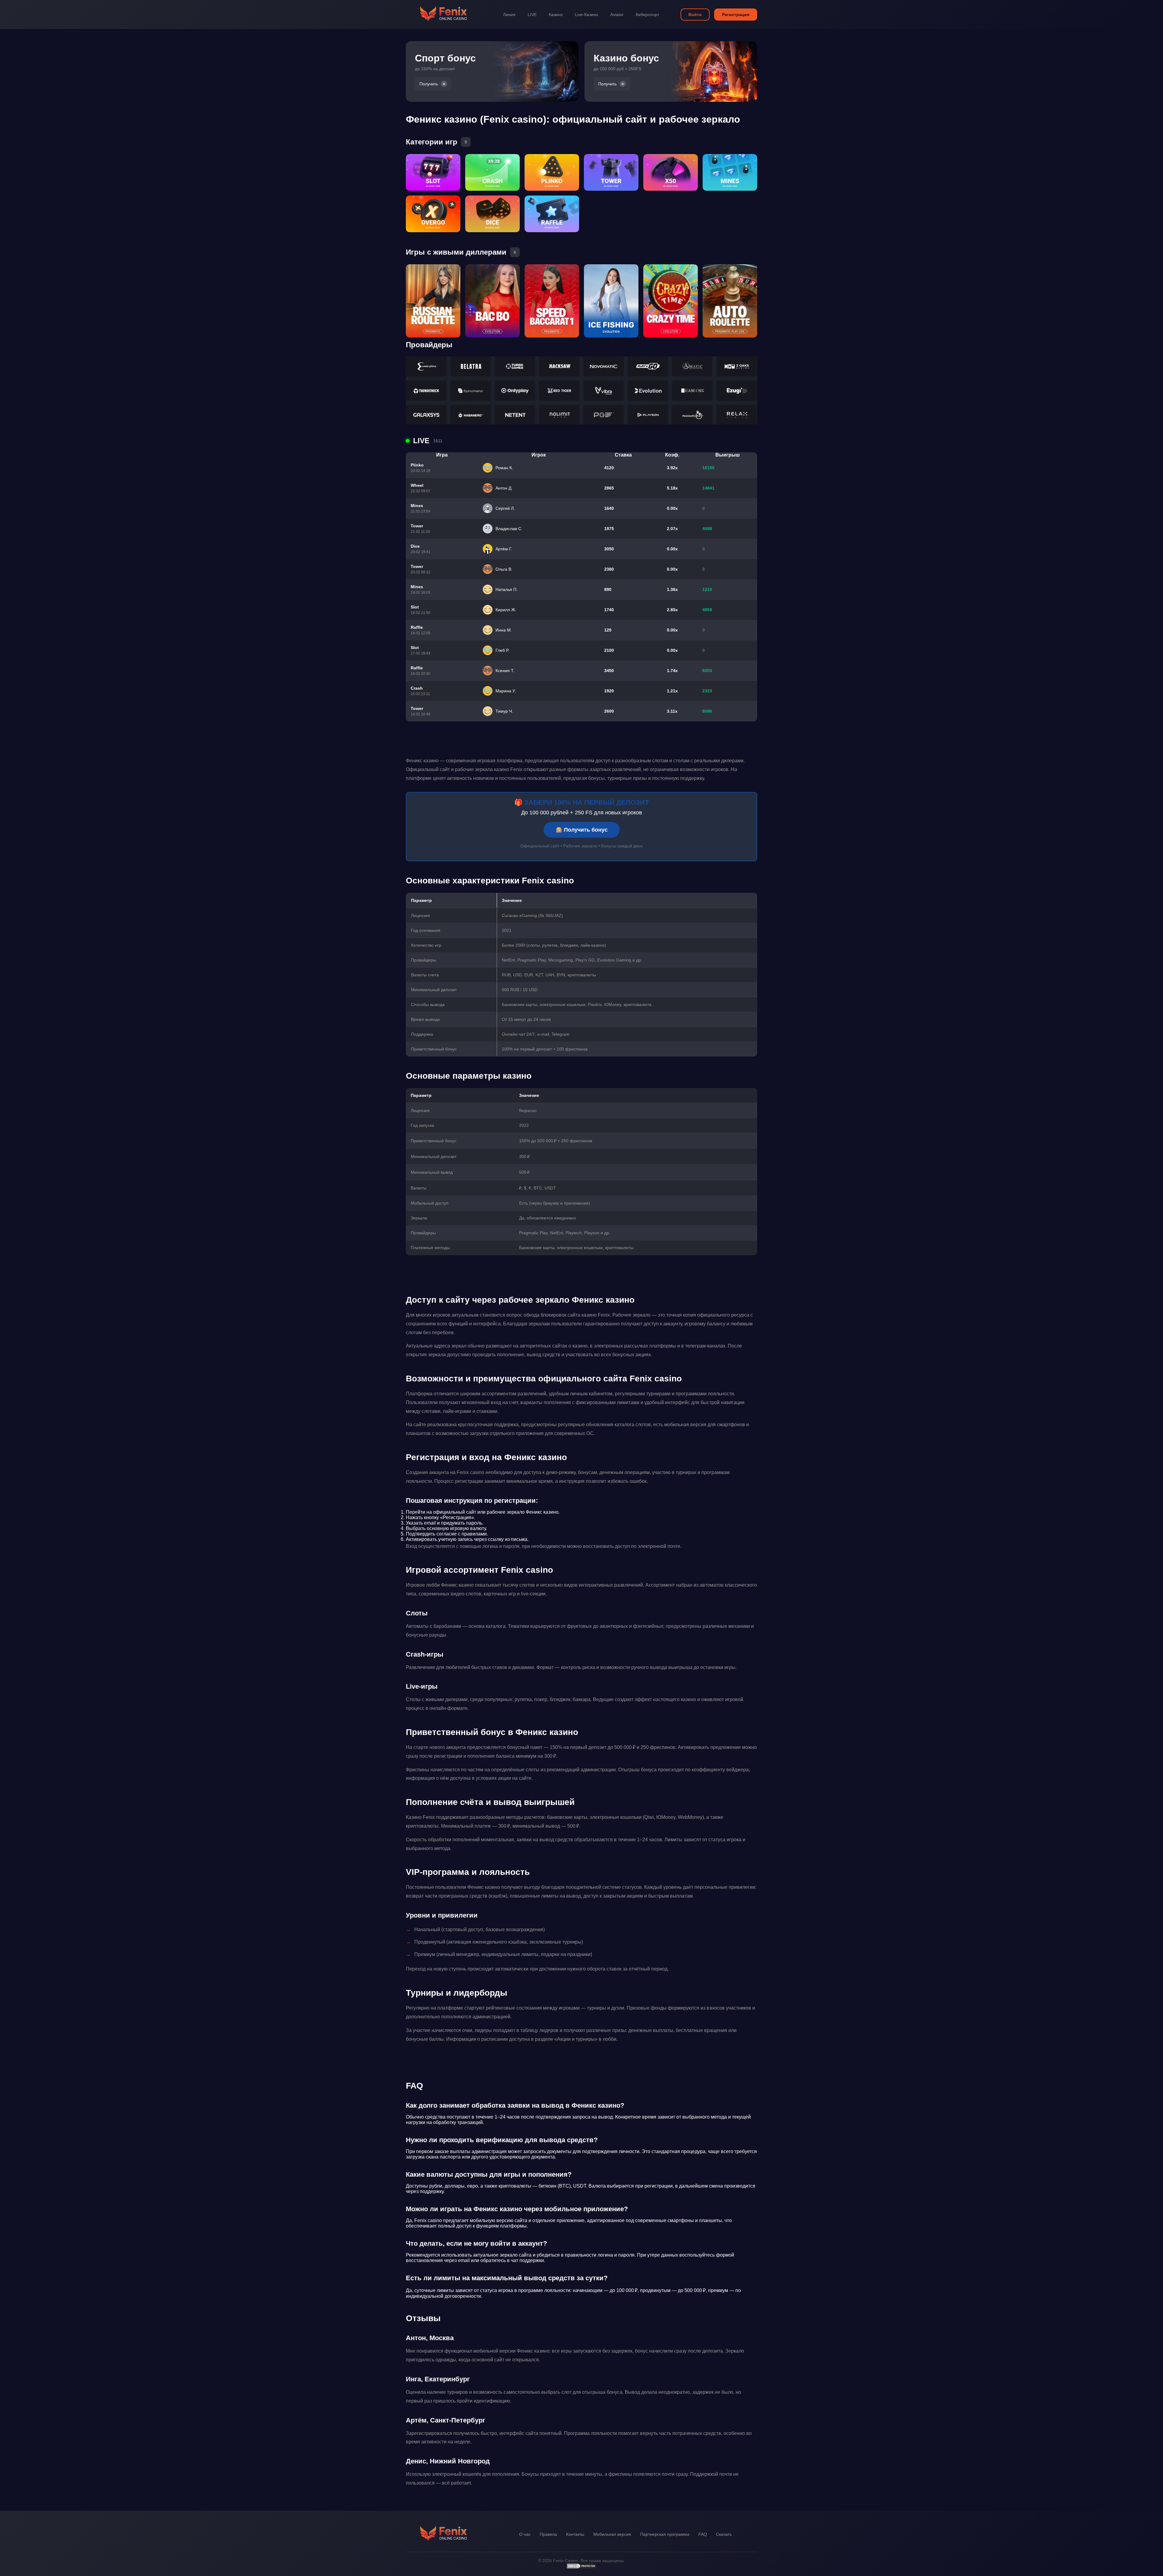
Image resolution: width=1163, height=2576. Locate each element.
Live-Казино (586, 15)
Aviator (617, 15)
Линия (509, 15)
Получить (429, 84)
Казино (556, 15)
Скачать (724, 2534)
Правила (548, 2534)
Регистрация (736, 15)
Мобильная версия (612, 2534)
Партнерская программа (665, 2534)
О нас (525, 2534)
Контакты (575, 2534)
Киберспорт (647, 15)
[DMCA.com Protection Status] (581, 2568)
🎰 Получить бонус (582, 830)
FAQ (703, 2534)
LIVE (532, 15)
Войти (695, 15)
